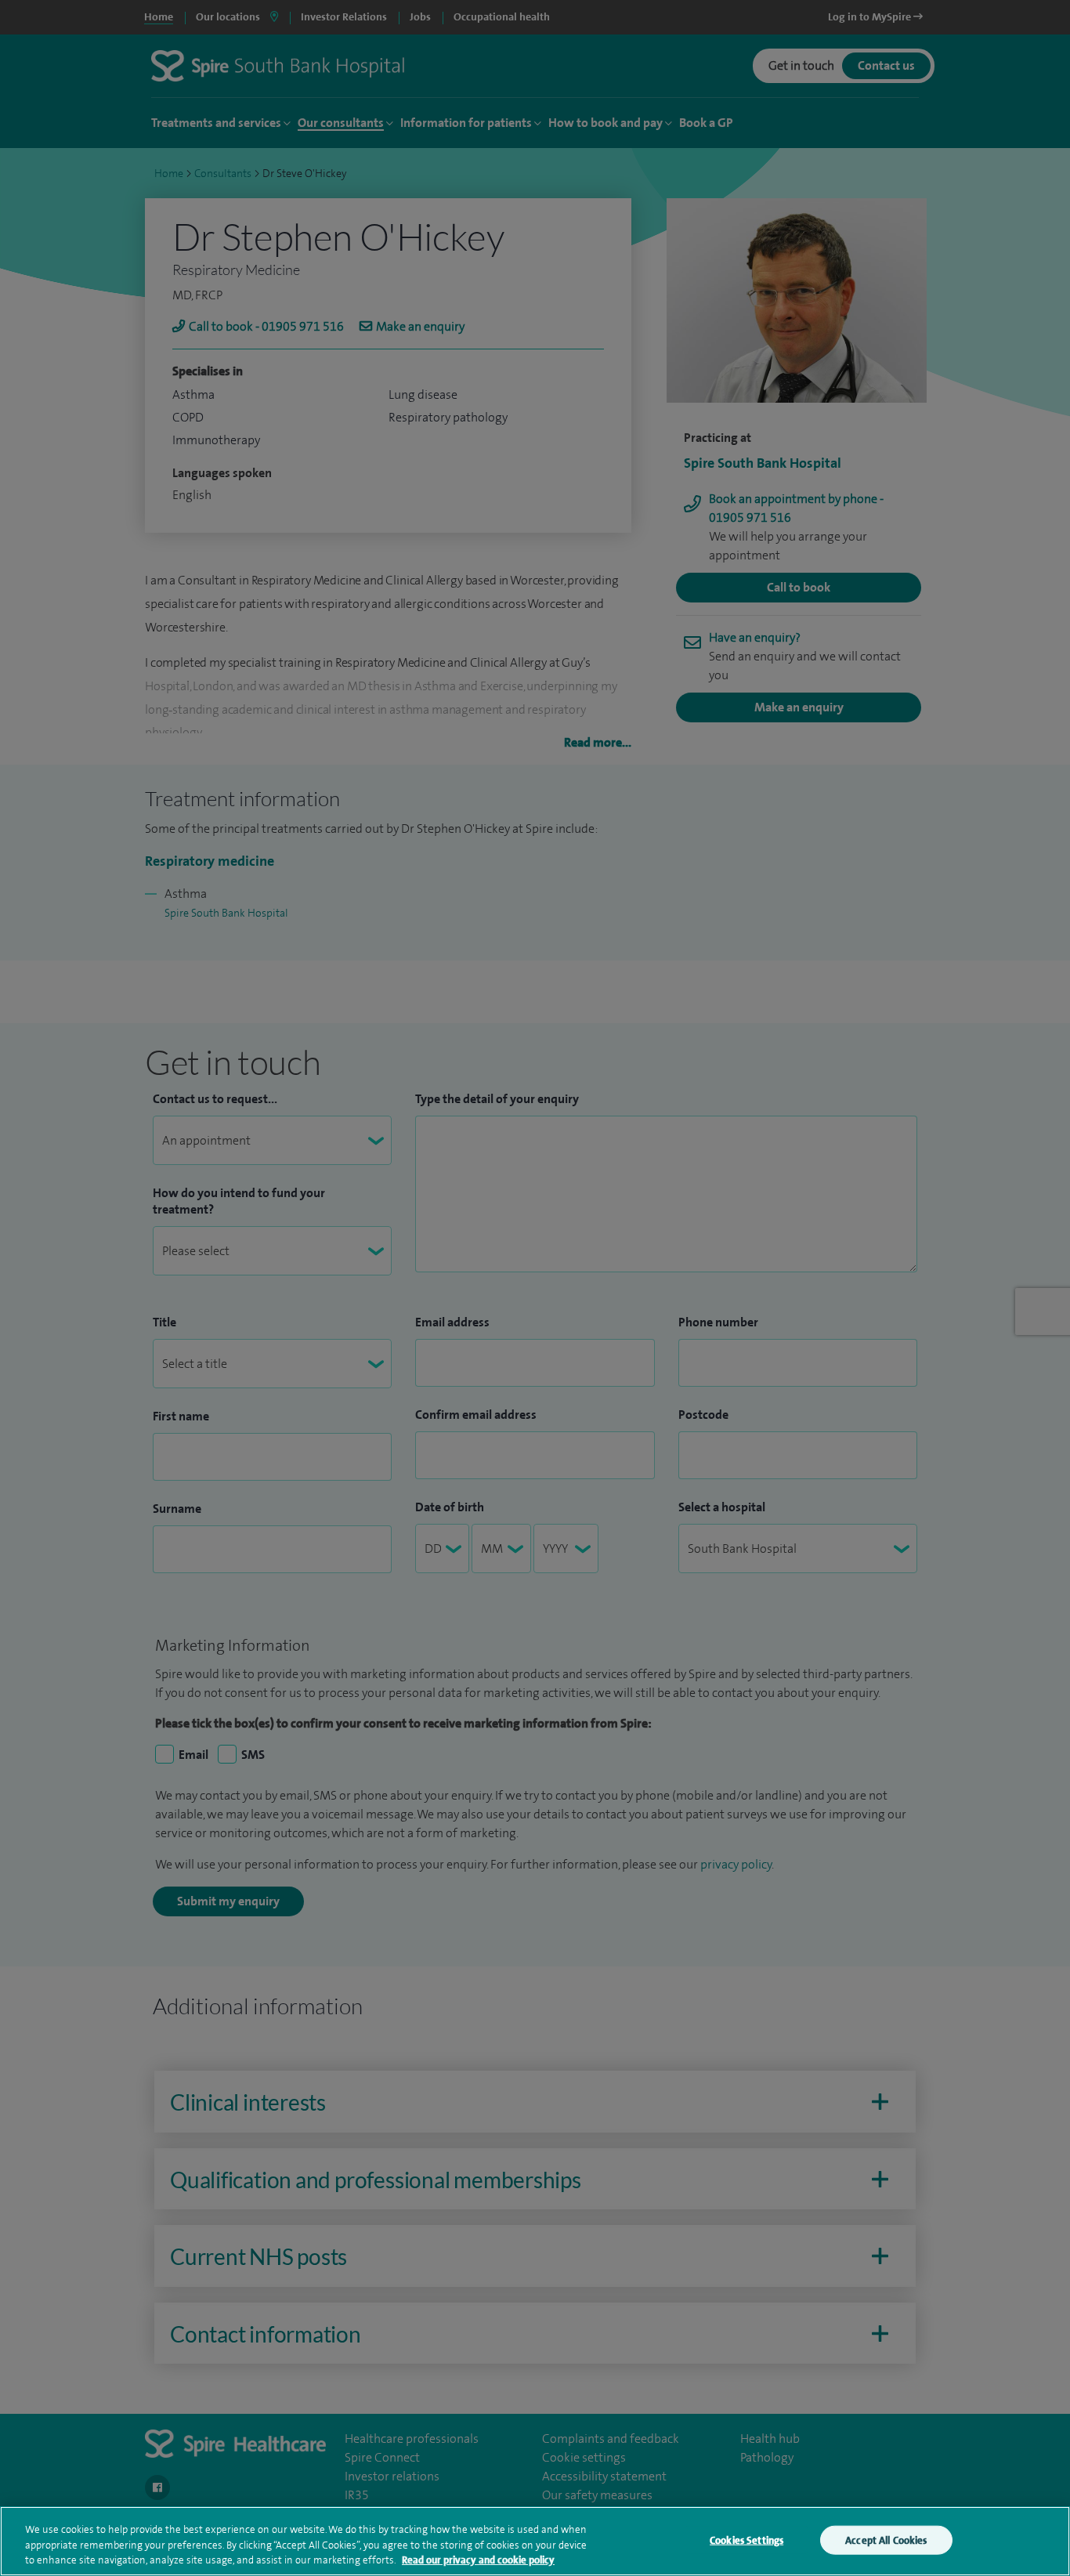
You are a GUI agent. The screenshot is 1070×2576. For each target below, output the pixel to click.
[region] (535, 2541)
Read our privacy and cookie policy (478, 2560)
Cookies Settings (746, 2540)
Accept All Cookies (886, 2540)
